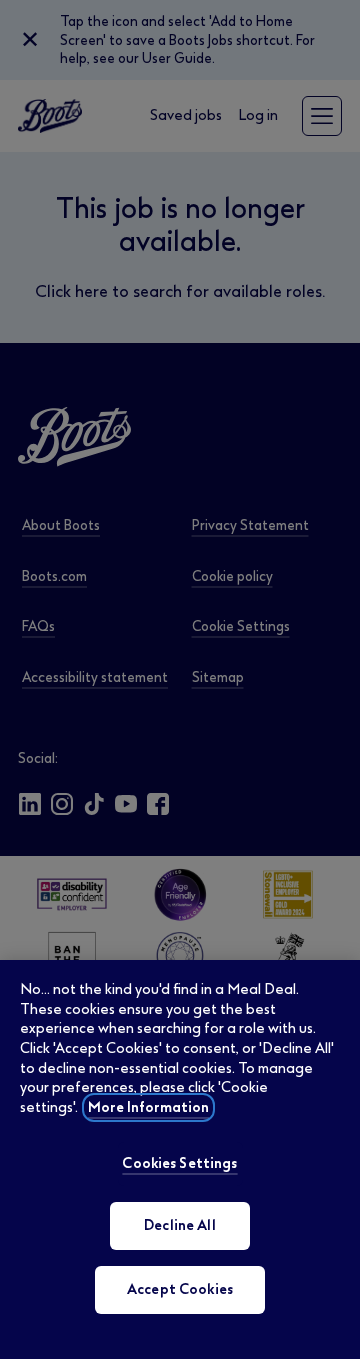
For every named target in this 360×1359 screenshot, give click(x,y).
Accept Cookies (180, 1289)
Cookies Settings (179, 1163)
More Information (148, 1107)
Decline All (180, 1225)
